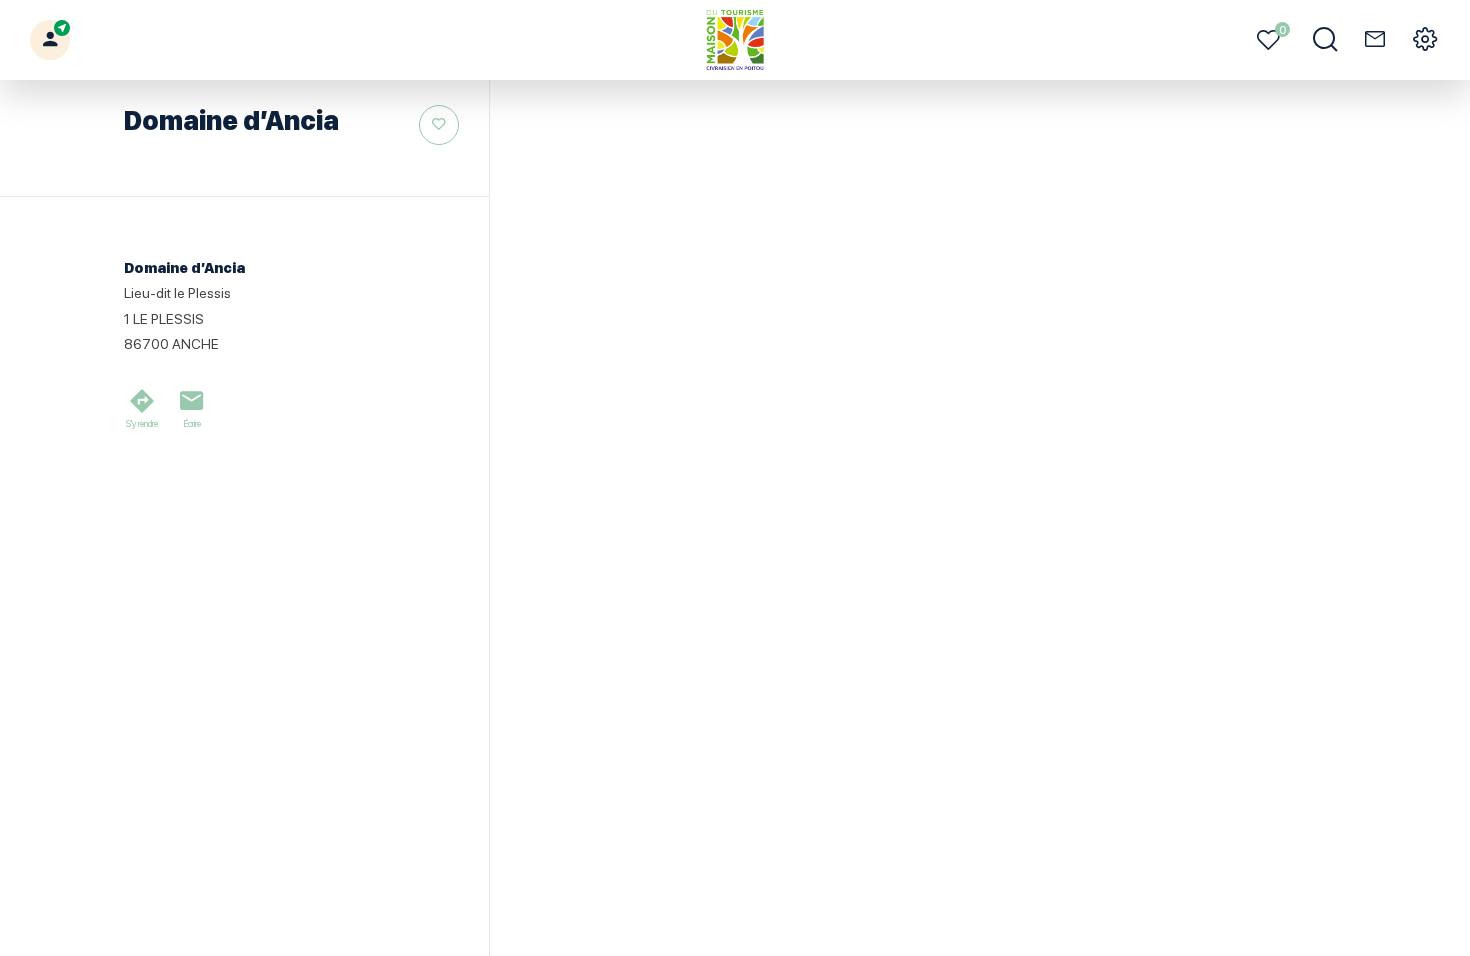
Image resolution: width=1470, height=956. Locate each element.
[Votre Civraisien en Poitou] (735, 40)
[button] (50, 40)
